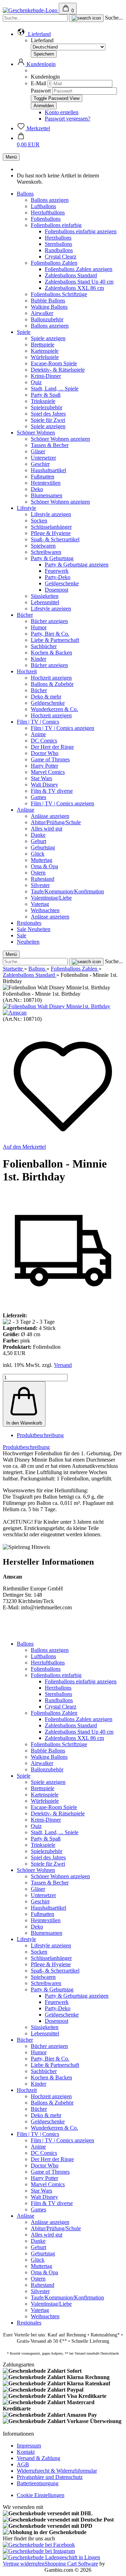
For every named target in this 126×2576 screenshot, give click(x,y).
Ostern (38, 873)
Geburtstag (43, 847)
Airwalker (42, 313)
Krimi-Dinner (46, 376)
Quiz (36, 382)
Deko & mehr (46, 697)
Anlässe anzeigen (50, 816)
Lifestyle (26, 508)
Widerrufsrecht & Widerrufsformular (57, 2471)
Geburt (38, 841)
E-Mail (38, 83)
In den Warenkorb (24, 1423)
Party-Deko (58, 577)
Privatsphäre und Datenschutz (50, 2477)
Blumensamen (47, 495)
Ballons (25, 194)
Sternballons (58, 244)
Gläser (38, 451)
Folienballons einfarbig (56, 225)
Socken (39, 521)
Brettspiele (43, 345)
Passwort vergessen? (68, 119)
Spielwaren (43, 546)
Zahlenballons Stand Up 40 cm (79, 282)
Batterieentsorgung (38, 2483)
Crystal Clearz (61, 257)
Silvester (40, 885)
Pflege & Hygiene (51, 533)
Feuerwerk (57, 571)
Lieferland (42, 40)
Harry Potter (44, 766)
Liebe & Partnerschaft (55, 640)
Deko (37, 489)
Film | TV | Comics (38, 722)
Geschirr (40, 464)
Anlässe (26, 810)
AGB (23, 2464)
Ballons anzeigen (50, 200)
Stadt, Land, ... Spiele (55, 389)
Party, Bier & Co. (50, 634)
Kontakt (26, 2452)
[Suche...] (86, 18)
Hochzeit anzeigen (51, 678)
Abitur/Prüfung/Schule (56, 822)
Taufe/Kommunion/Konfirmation (67, 891)
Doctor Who (45, 753)
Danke (38, 835)
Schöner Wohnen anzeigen (60, 439)
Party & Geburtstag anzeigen (77, 565)
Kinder (38, 659)
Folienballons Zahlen (54, 263)
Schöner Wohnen (36, 433)
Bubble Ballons (48, 301)
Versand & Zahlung (38, 2458)
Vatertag (40, 904)
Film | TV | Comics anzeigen (62, 728)
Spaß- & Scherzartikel (55, 539)
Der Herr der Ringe (52, 747)
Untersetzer (43, 458)
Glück (38, 854)
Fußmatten (43, 477)
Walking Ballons (49, 307)
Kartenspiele (45, 351)
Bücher (25, 615)
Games (38, 797)
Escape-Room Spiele (54, 363)
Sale (22, 929)
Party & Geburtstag (52, 558)
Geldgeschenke (62, 583)
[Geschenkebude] (31, 10)
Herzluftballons (48, 213)
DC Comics (44, 741)
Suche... (114, 18)
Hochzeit (27, 671)
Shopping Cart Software (71, 2564)
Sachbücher (44, 646)
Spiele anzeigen (48, 338)
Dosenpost (57, 590)
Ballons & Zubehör (52, 684)
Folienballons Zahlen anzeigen (79, 269)
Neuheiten (39, 929)
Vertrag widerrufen (24, 2564)
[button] (34, 34)
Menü (11, 157)
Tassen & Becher (50, 445)
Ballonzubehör (47, 319)
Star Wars (41, 778)
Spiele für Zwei (48, 420)
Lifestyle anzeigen (51, 514)
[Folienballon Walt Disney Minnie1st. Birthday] (57, 1006)
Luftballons (43, 206)
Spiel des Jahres (48, 414)
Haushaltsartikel (48, 470)
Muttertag (41, 860)
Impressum (29, 2446)
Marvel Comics (48, 772)
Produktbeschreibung (40, 1435)
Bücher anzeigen (49, 621)
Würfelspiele (45, 357)
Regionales (29, 923)
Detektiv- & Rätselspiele (58, 370)
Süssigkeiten (45, 596)
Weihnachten (45, 910)
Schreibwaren (46, 552)
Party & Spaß (46, 395)
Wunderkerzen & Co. (54, 709)
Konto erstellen (62, 112)
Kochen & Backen (51, 653)
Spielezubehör (47, 407)
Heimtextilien (46, 483)
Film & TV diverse (52, 791)
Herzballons (58, 238)
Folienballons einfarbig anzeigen (81, 231)
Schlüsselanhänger (51, 527)
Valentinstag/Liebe (51, 898)
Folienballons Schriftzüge (59, 294)
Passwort (41, 91)
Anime (38, 734)
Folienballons (46, 219)
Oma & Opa (44, 866)
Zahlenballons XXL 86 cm (74, 288)
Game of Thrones (50, 759)
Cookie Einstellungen (41, 2495)
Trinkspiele (43, 401)
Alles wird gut (47, 829)
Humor (39, 627)
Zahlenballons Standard (71, 275)
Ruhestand (43, 879)
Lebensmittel (45, 602)
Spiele (24, 332)
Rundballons (59, 250)
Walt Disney (44, 785)
